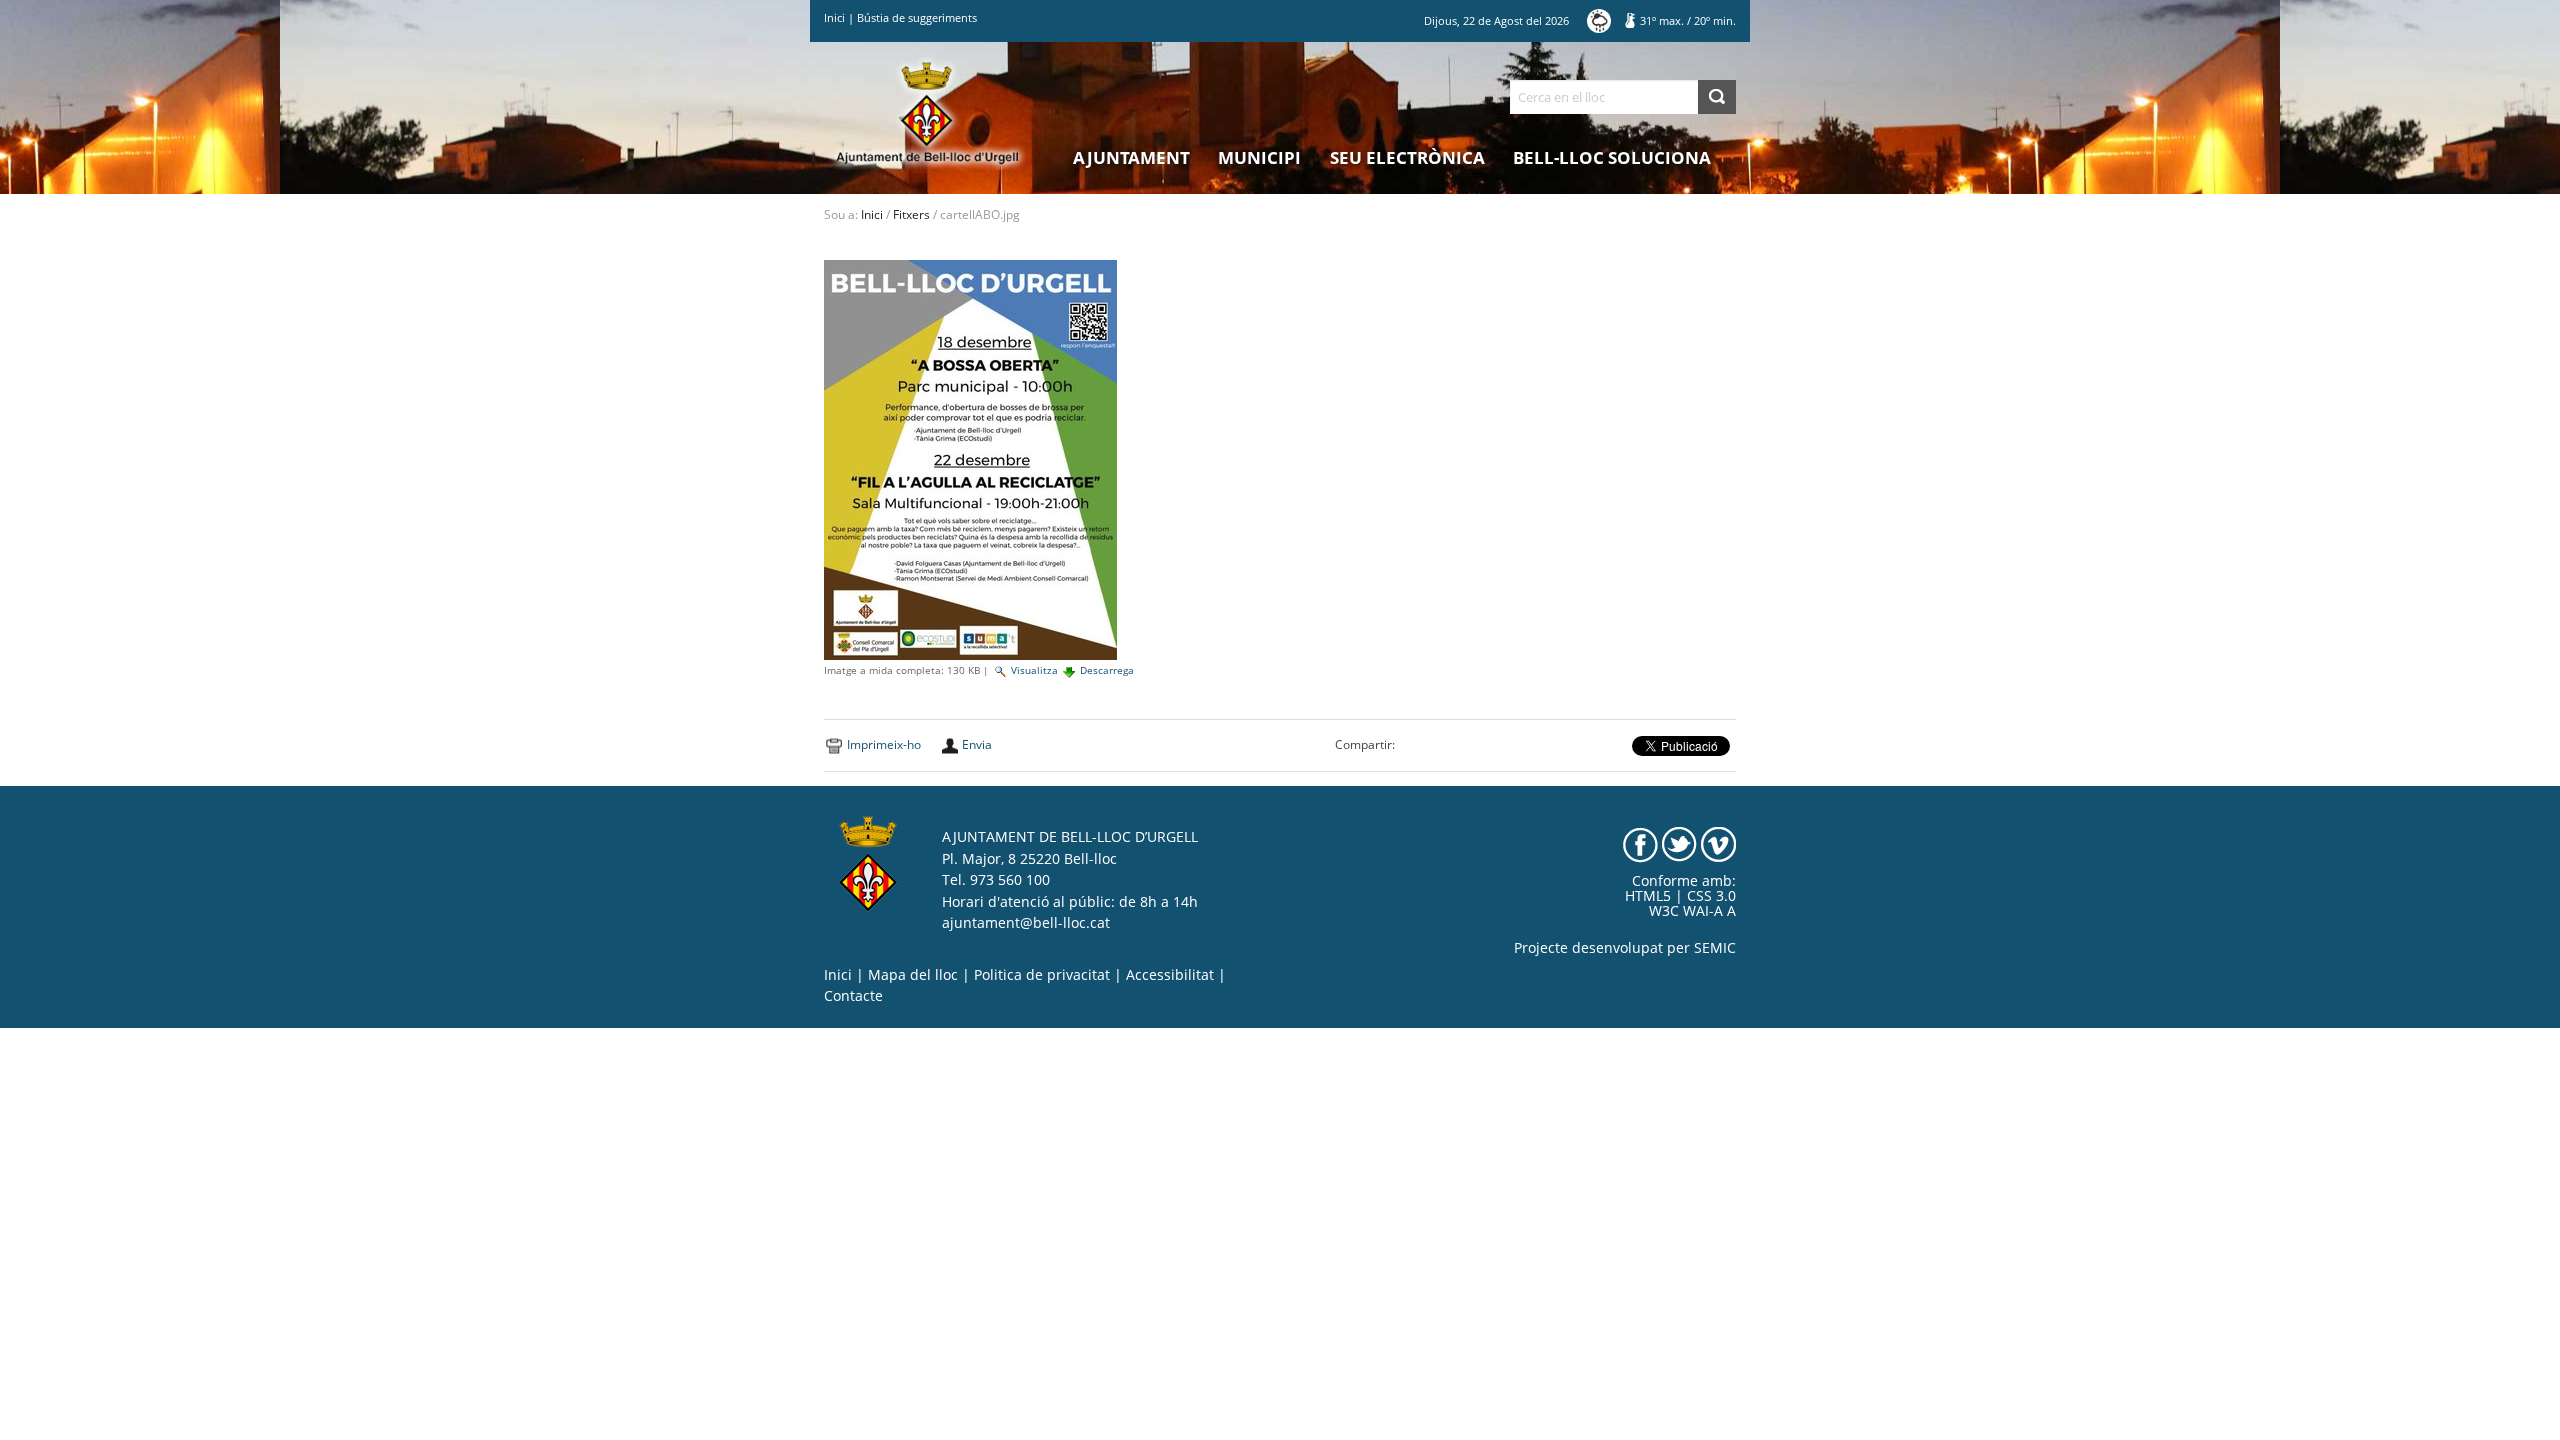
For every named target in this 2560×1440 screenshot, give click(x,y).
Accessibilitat (1170, 975)
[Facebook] (1640, 844)
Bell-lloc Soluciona (1612, 157)
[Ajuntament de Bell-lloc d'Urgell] (927, 112)
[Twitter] (1679, 844)
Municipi (1259, 157)
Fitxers (911, 214)
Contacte (853, 996)
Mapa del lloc (913, 975)
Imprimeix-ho (884, 744)
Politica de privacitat (1042, 975)
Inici (834, 17)
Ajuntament (1131, 157)
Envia (977, 744)
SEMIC (1715, 948)
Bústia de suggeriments (917, 17)
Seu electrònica (1407, 157)
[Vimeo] (1718, 844)
